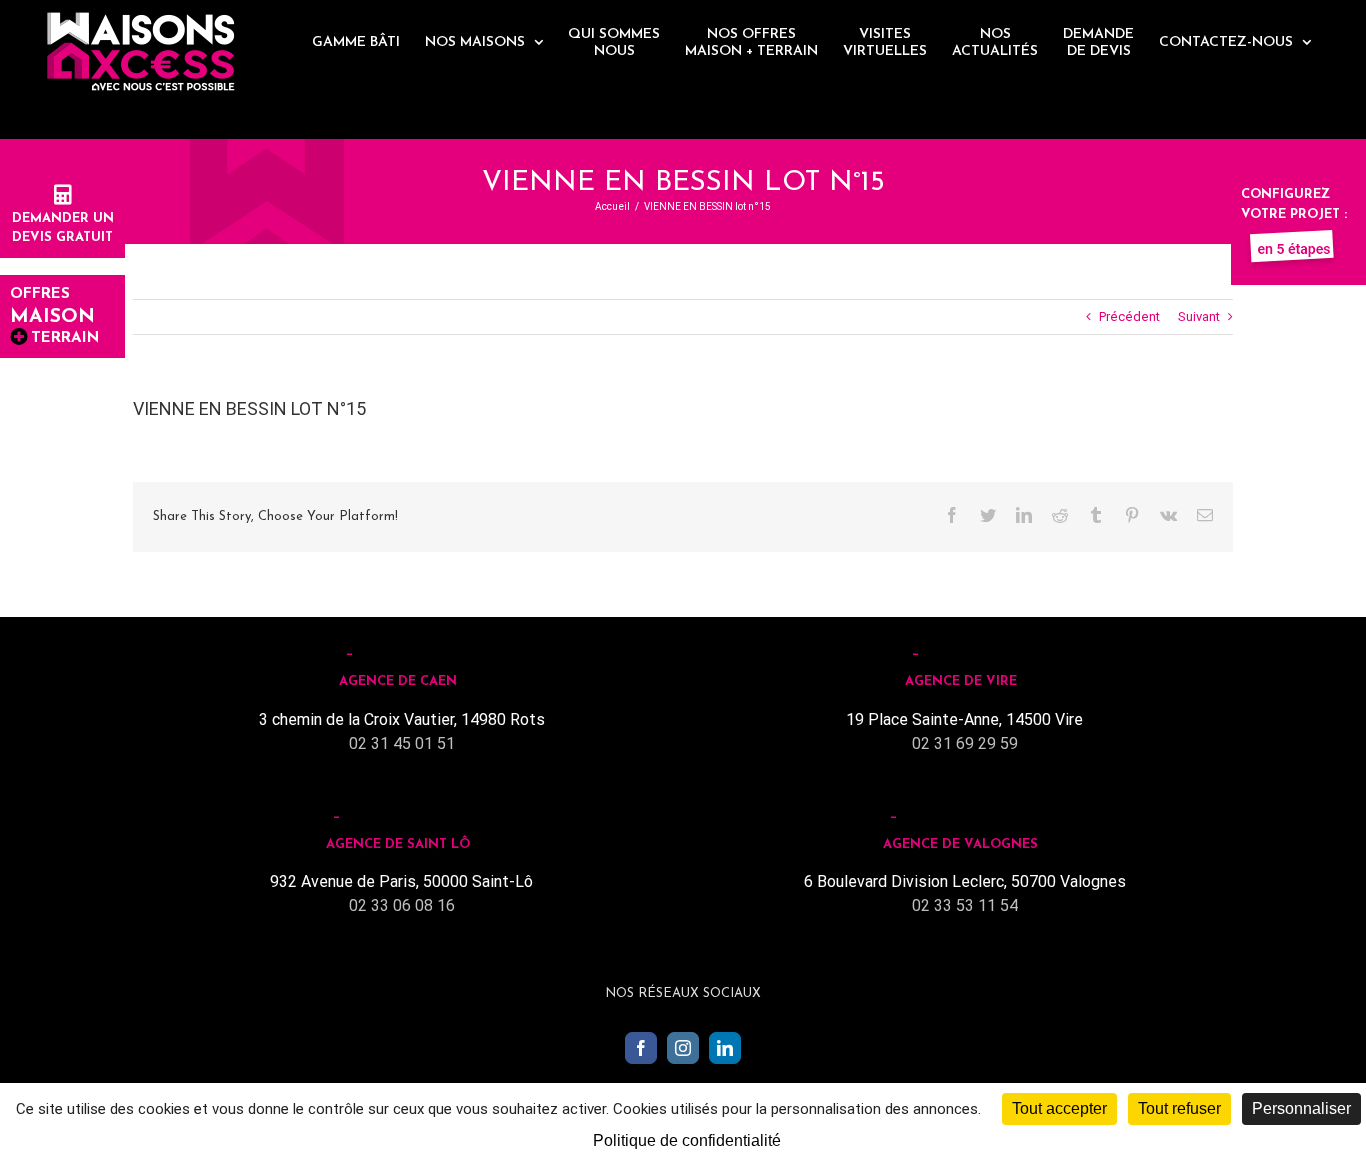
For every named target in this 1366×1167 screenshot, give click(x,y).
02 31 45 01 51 (402, 743)
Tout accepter (1059, 1108)
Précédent (1129, 316)
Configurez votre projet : (1294, 204)
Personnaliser (1301, 1108)
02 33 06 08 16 (402, 905)
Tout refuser (1179, 1108)
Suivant (1199, 316)
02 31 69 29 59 (965, 743)
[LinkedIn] (725, 1048)
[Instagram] (683, 1048)
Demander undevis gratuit (63, 228)
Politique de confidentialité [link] (687, 1140)
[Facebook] (641, 1048)
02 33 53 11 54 (965, 905)
